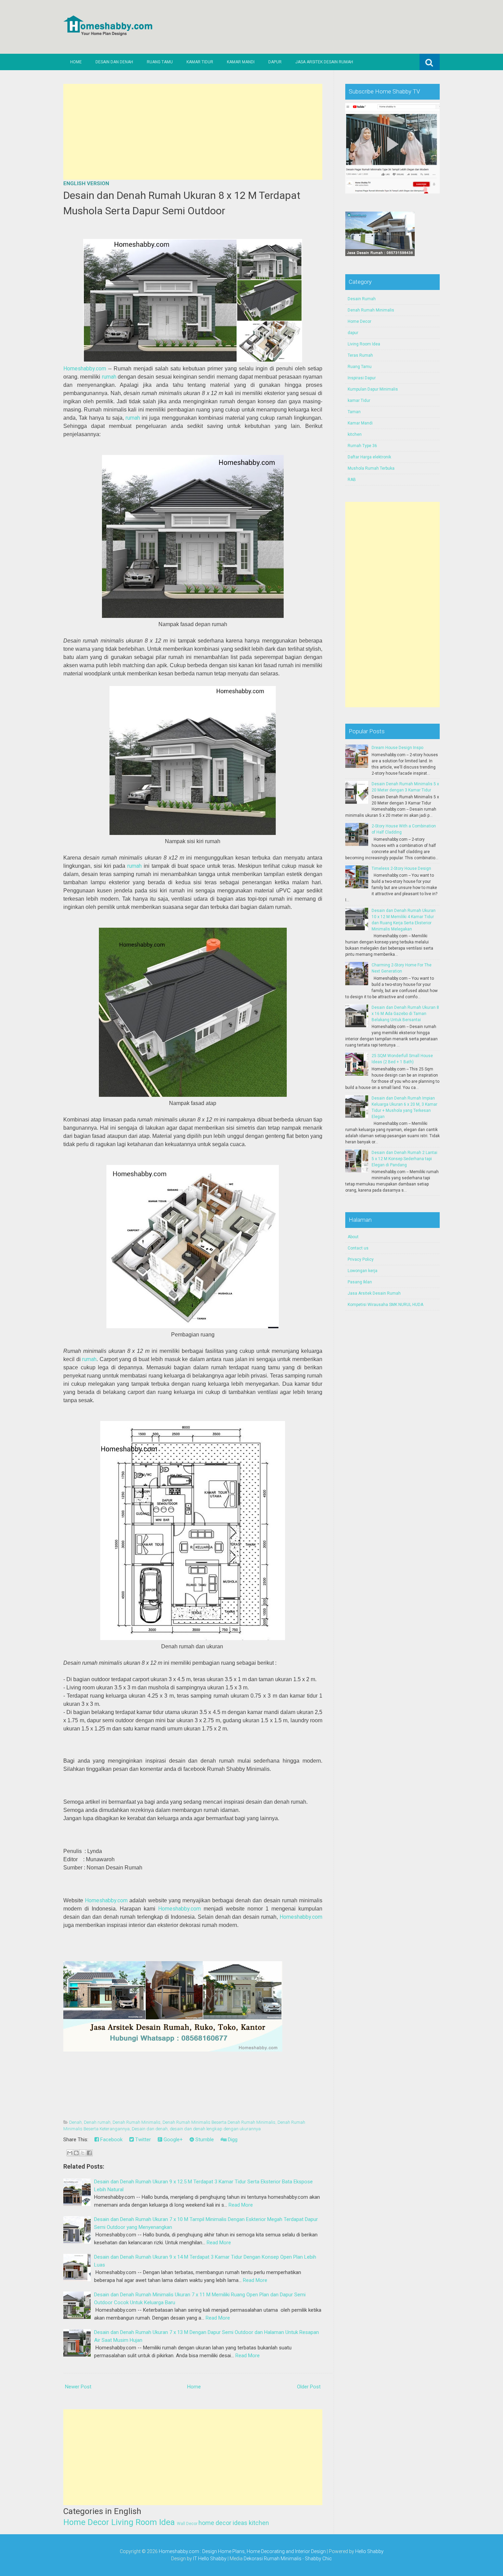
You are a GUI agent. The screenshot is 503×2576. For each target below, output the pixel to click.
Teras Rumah (360, 355)
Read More (241, 2205)
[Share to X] (83, 2153)
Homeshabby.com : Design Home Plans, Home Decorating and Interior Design (242, 2551)
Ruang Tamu (160, 62)
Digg (232, 2140)
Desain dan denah (150, 2129)
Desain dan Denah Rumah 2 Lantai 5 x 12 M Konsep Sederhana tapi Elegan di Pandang (404, 1159)
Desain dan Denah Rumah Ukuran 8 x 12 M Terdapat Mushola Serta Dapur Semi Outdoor (182, 203)
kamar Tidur (359, 401)
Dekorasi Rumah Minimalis (273, 2559)
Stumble (204, 2140)
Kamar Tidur (200, 62)
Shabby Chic (318, 2559)
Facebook (111, 2140)
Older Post (309, 2387)
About (353, 1237)
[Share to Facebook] (89, 2153)
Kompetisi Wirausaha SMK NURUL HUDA (385, 1305)
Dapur (275, 62)
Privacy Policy (361, 1259)
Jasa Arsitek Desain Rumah (324, 62)
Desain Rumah (362, 299)
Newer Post (78, 2387)
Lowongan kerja (363, 1271)
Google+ (172, 2140)
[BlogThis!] (76, 2153)
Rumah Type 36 (362, 446)
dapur (353, 333)
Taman (354, 412)
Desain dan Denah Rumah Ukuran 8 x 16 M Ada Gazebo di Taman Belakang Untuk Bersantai (405, 1014)
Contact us (358, 1248)
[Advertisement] (193, 132)
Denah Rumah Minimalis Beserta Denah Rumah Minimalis (219, 2122)
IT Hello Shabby (210, 2559)
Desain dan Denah (114, 62)
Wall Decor (187, 2524)
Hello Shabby (369, 2551)
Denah (75, 2122)
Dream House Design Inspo (397, 748)
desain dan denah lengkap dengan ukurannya (215, 2129)
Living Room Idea (143, 2522)
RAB (352, 480)
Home (76, 62)
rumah (109, 377)
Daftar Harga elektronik (369, 457)
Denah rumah (97, 2122)
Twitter (142, 2140)
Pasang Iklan (360, 1282)
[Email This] (70, 2153)
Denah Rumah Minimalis (137, 2122)
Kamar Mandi (241, 62)
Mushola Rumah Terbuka (371, 468)
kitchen (259, 2523)
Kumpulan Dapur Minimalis (373, 389)
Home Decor (86, 2522)
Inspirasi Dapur (362, 378)
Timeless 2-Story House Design (401, 868)
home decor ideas (223, 2523)
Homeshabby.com (85, 369)
